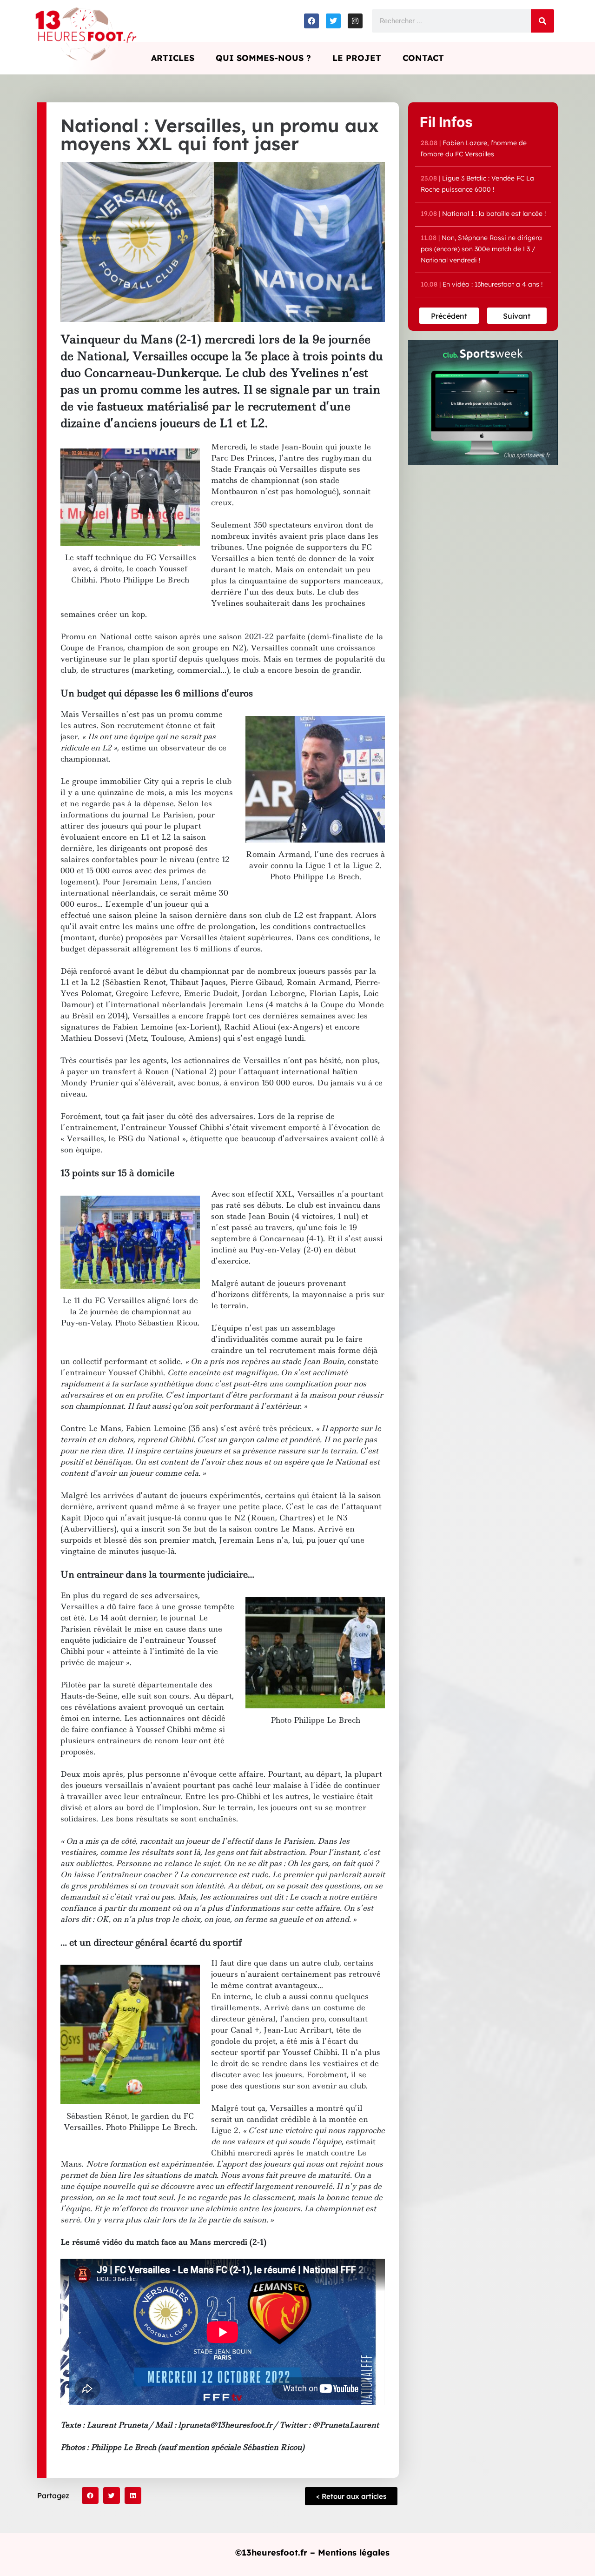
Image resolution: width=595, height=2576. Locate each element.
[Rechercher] (542, 21)
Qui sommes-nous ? (263, 58)
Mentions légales (354, 2553)
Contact (423, 58)
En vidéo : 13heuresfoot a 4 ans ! (482, 284)
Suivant (517, 316)
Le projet (357, 58)
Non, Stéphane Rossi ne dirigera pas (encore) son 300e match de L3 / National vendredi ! (481, 249)
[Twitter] (333, 21)
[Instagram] (355, 21)
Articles (173, 58)
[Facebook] (311, 21)
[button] (90, 2496)
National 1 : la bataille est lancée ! (483, 214)
